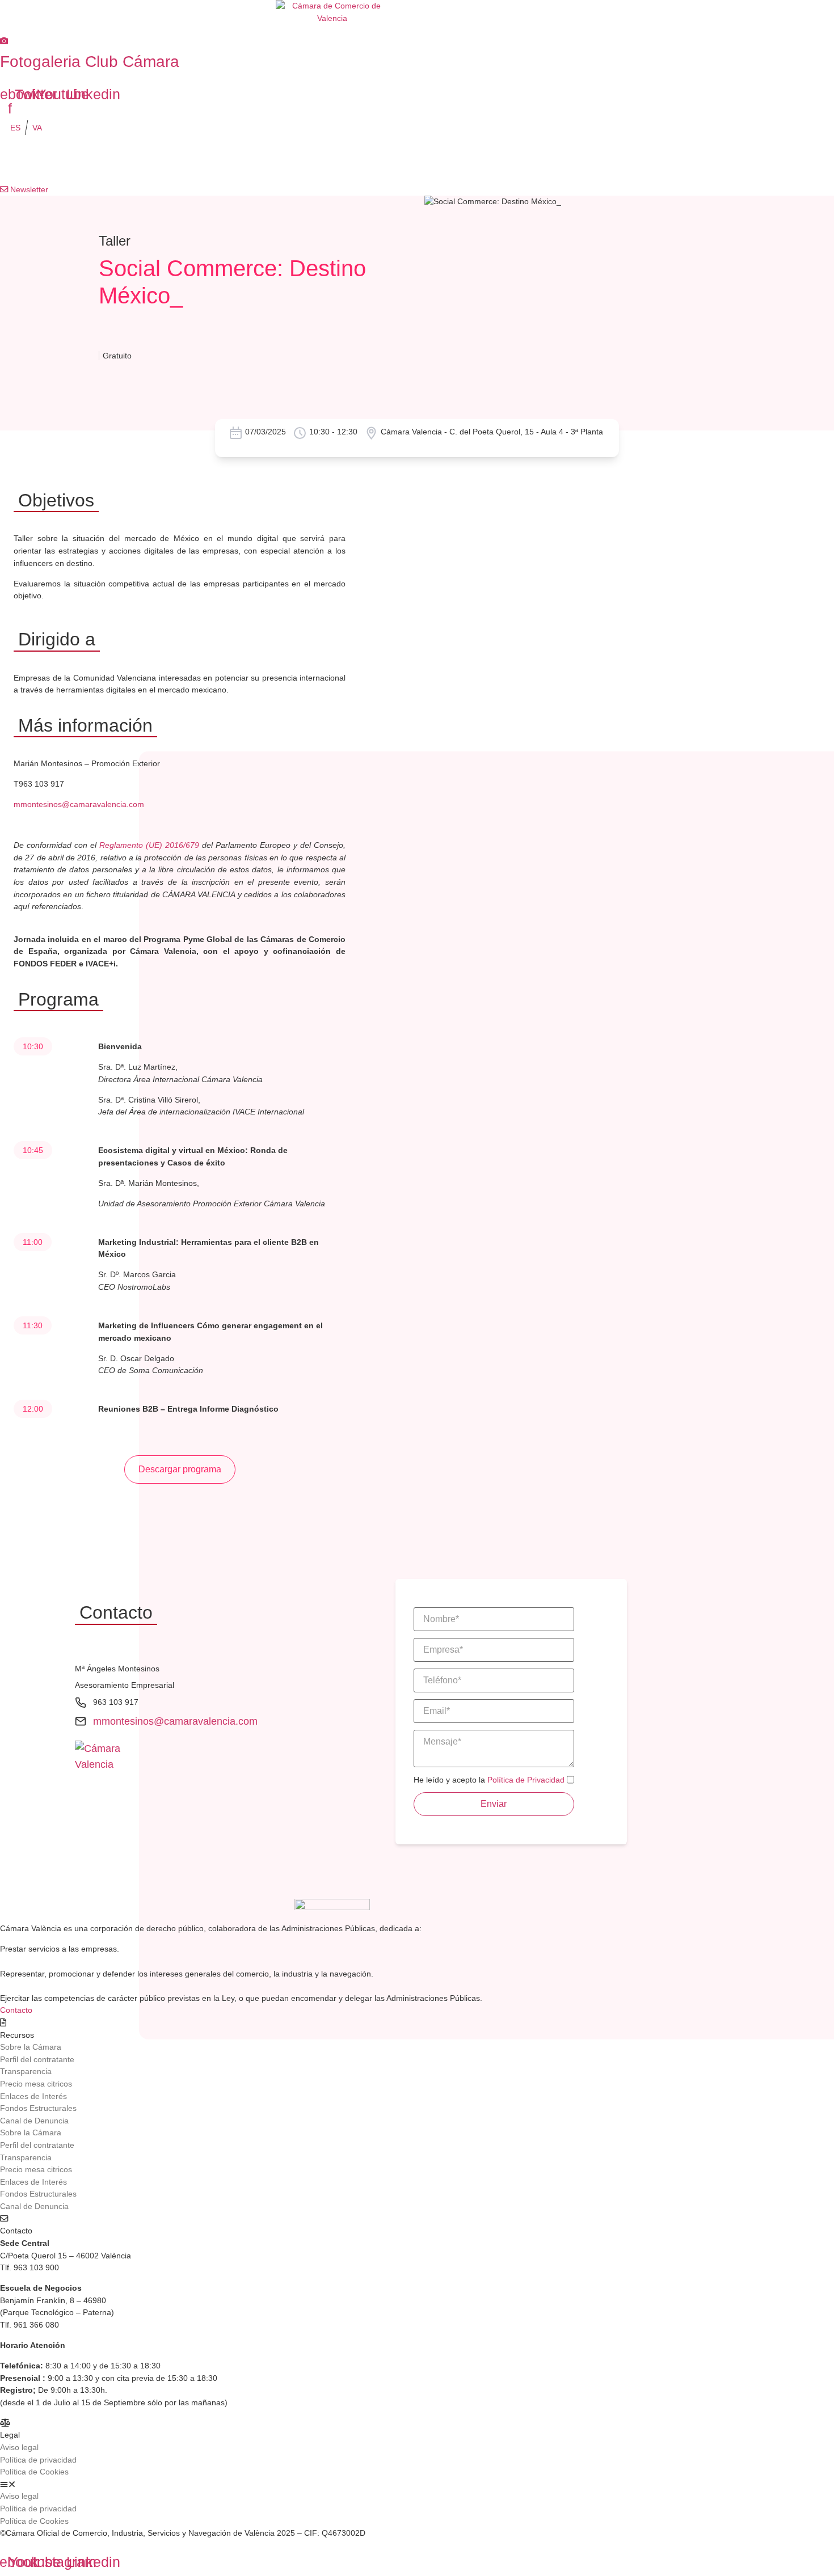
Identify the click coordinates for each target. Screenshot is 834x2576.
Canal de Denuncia (34, 2121)
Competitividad (246, 161)
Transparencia (26, 2071)
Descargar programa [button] (180, 1469)
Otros (645, 161)
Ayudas (559, 161)
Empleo (470, 161)
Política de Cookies (34, 2472)
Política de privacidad (38, 2460)
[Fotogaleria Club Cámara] (4, 41)
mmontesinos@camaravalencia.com (79, 804)
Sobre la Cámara (31, 2047)
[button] (329, 2485)
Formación (137, 161)
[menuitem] (15, 128)
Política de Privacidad (526, 1780)
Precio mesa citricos (36, 2084)
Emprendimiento (364, 161)
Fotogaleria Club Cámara (90, 62)
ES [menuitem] (15, 128)
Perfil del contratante (37, 2059)
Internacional (32, 161)
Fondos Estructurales (38, 2108)
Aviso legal (19, 2447)
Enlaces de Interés (33, 2096)
